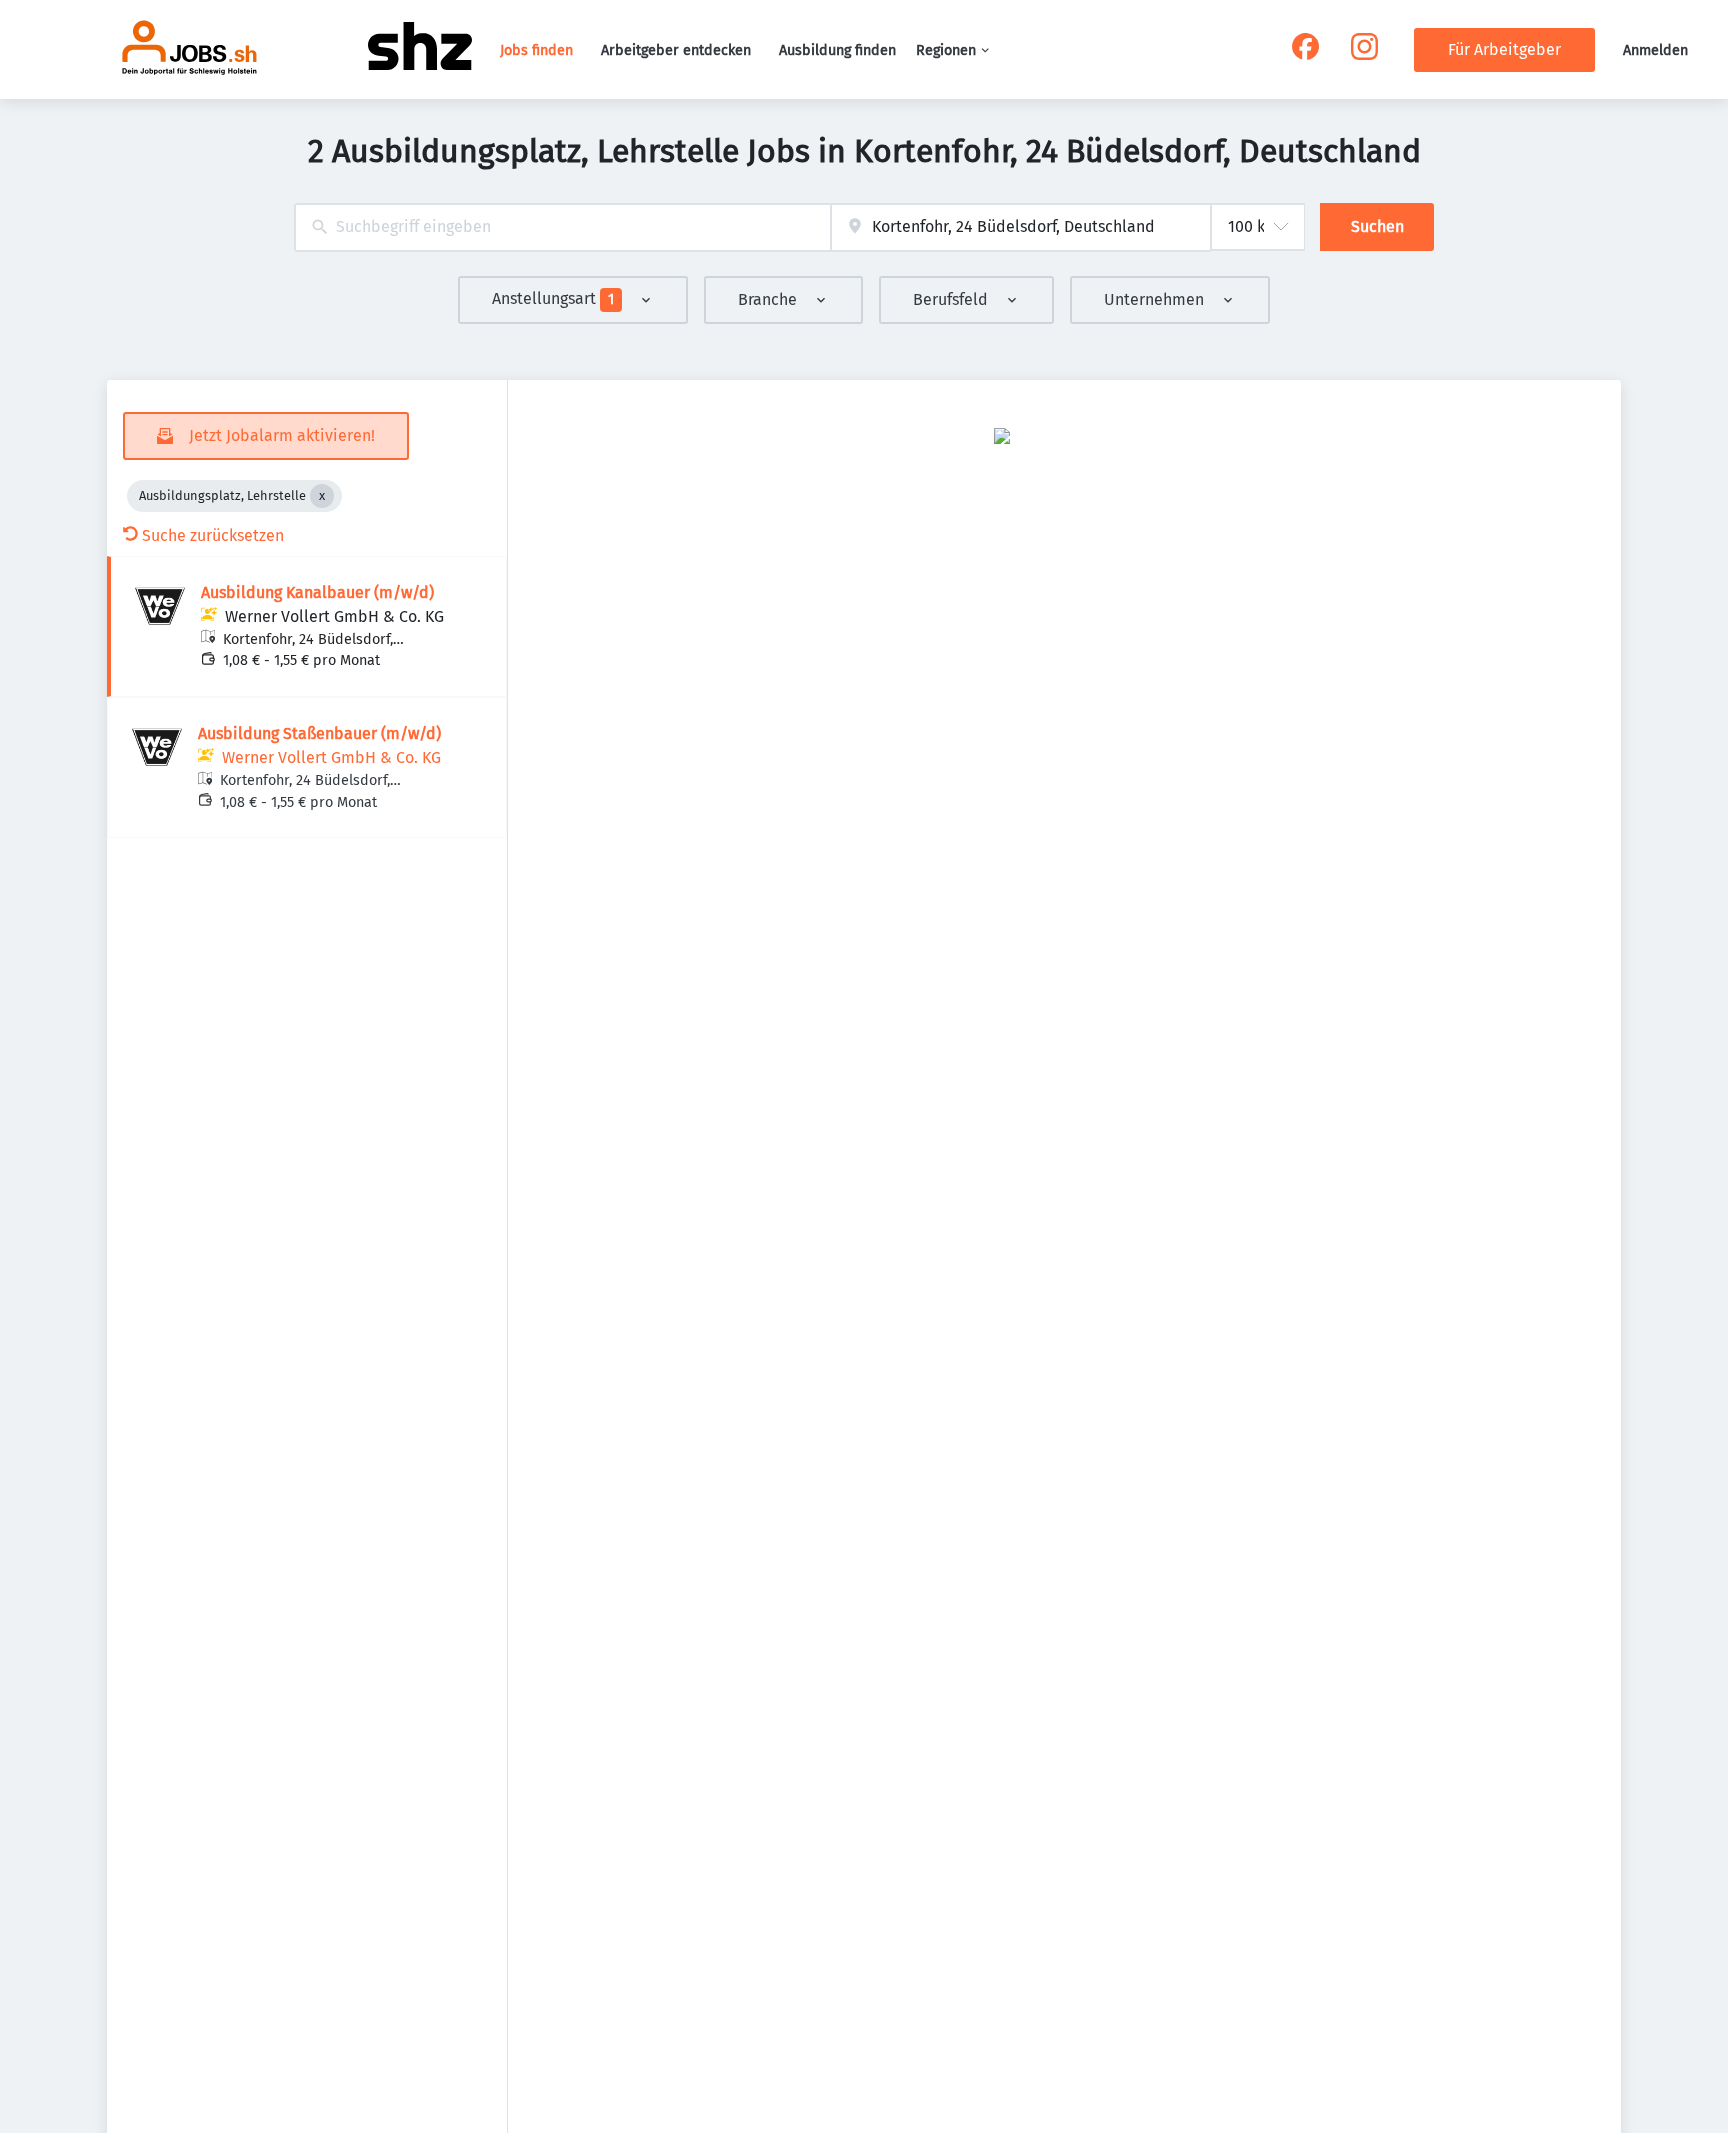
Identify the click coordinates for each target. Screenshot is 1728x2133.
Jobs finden (536, 50)
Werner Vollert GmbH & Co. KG (334, 616)
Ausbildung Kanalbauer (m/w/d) (317, 592)
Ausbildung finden (837, 50)
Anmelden (1655, 50)
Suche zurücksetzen (213, 535)
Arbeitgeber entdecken (676, 50)
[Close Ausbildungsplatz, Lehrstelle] (322, 496)
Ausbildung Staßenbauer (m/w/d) (319, 733)
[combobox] (562, 227)
